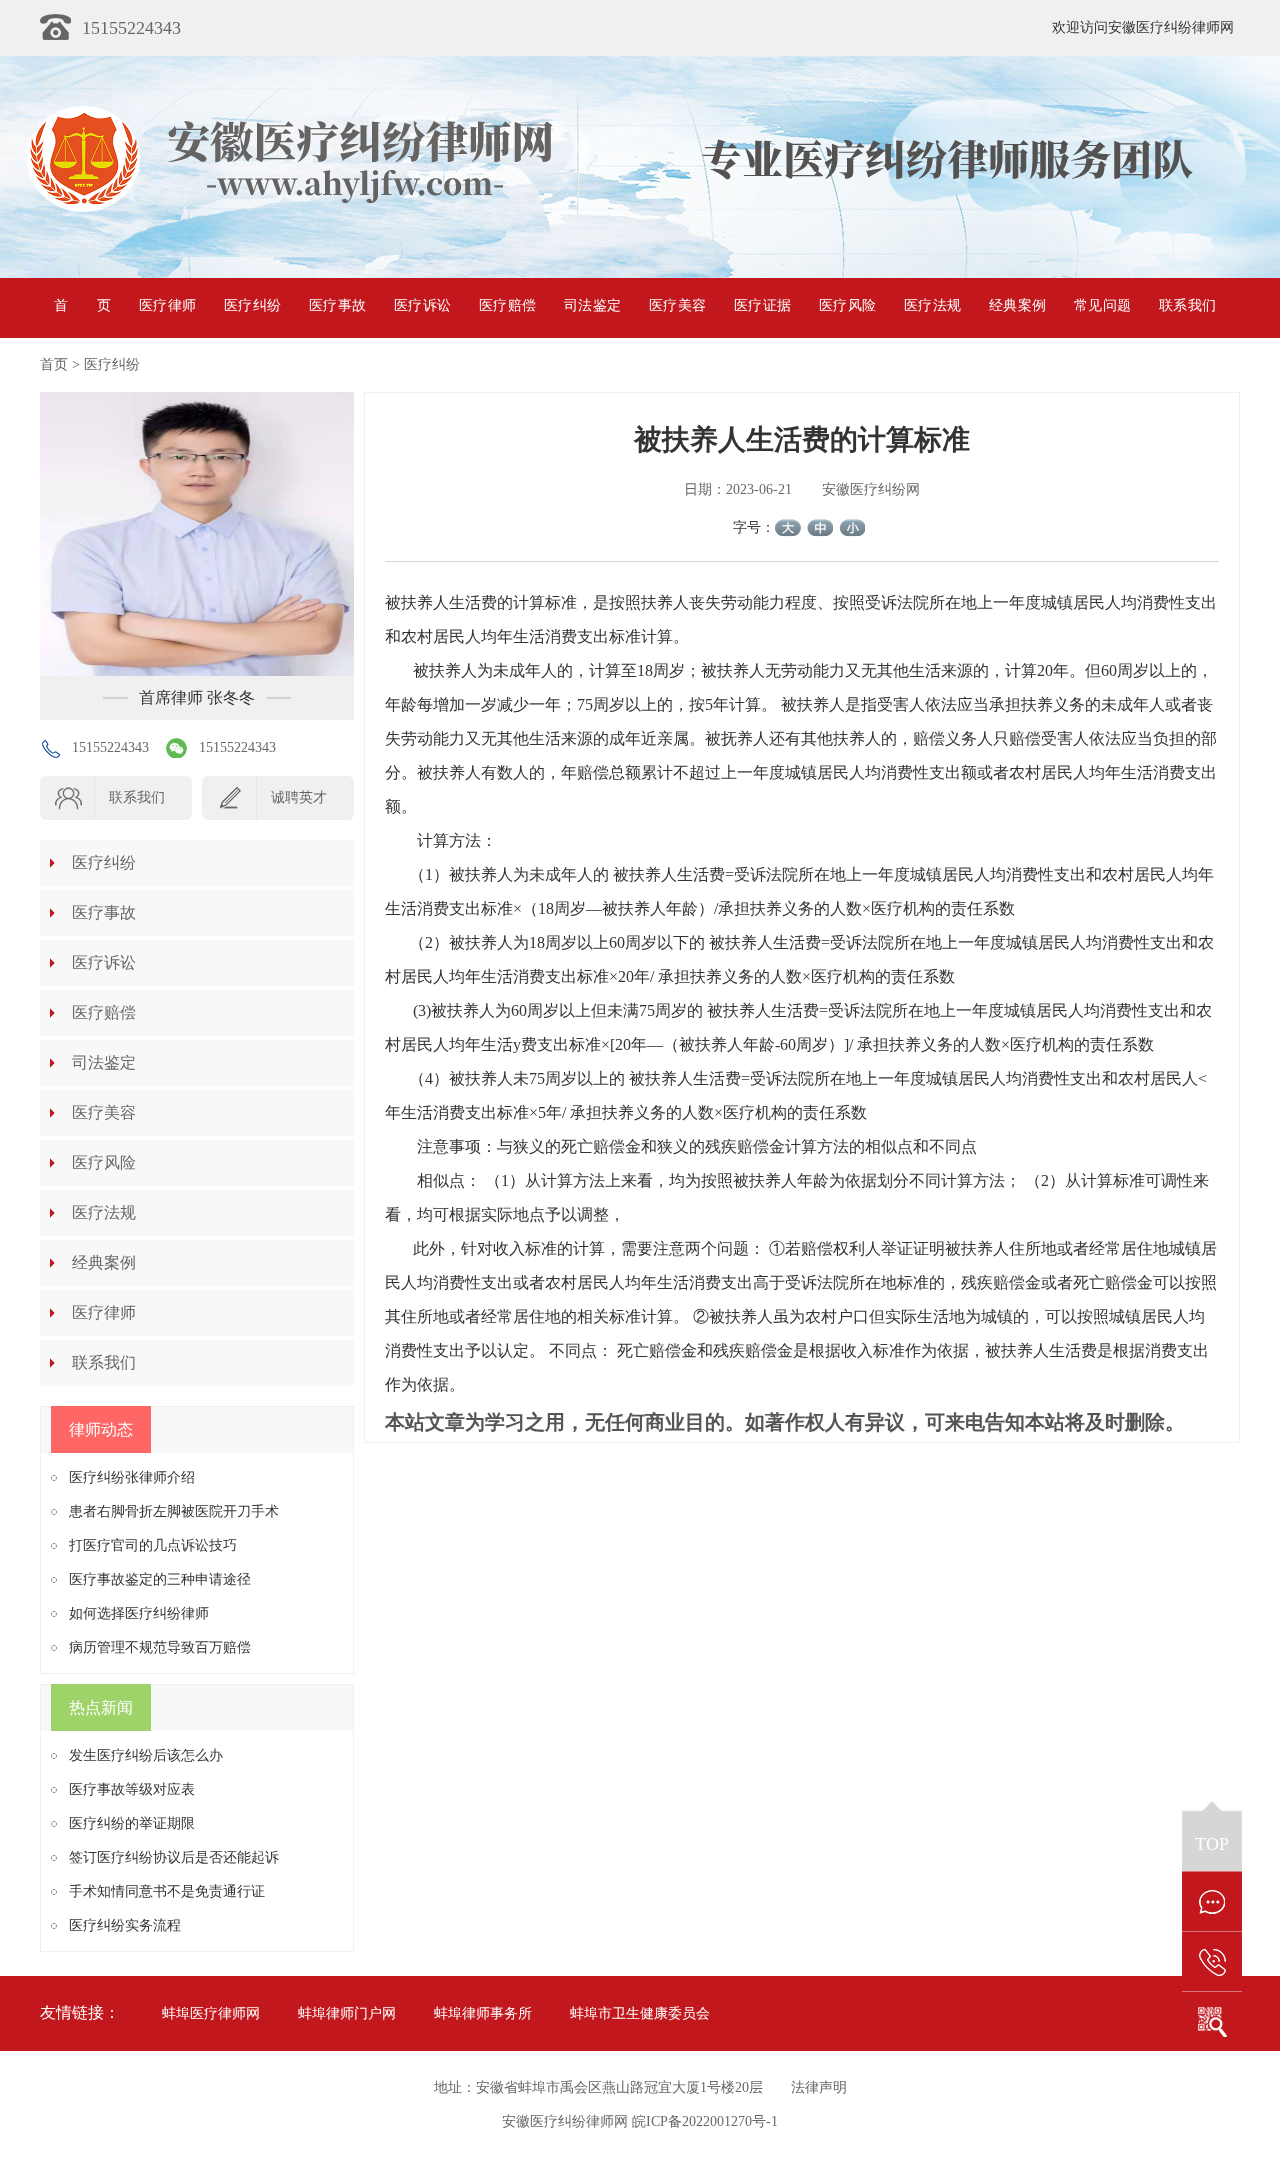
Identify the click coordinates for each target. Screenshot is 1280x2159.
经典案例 (1017, 305)
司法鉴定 (592, 305)
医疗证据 (762, 305)
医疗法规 (932, 305)
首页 (82, 305)
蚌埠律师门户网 (347, 2013)
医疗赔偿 (507, 305)
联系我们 (1187, 305)
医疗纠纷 (252, 305)
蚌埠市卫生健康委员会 (640, 2013)
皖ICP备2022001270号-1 (705, 2121)
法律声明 (819, 2087)
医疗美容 (677, 305)
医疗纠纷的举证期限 (132, 1823)
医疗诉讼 (422, 305)
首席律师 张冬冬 (197, 697)
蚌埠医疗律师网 (211, 2013)
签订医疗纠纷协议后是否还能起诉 (174, 1857)
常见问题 (1102, 305)
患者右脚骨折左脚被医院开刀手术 (174, 1511)
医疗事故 (337, 305)
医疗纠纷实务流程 (125, 1925)
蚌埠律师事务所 (483, 2013)
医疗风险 (847, 305)
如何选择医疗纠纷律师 (139, 1613)
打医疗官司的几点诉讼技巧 (153, 1545)
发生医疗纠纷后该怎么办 (146, 1755)
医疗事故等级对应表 (132, 1789)
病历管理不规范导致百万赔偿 (160, 1647)
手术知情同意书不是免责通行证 (167, 1891)
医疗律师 (167, 305)
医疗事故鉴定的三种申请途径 (160, 1579)
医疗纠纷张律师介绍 (132, 1477)
